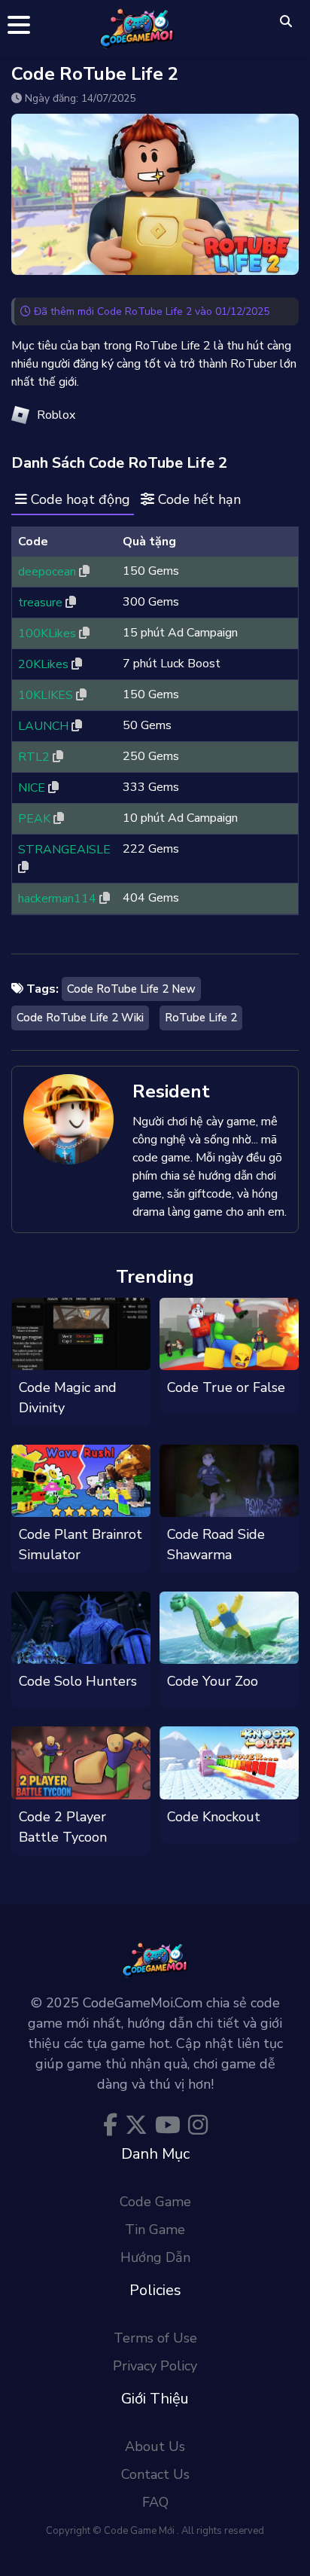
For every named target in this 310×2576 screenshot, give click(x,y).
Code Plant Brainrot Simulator (81, 1544)
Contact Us (155, 2474)
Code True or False (226, 1387)
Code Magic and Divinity (68, 1398)
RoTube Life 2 (201, 1018)
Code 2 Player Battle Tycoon (63, 1827)
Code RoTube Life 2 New (131, 989)
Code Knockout (214, 1817)
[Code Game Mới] (137, 27)
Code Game (155, 2202)
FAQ (155, 2502)
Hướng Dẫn (155, 2257)
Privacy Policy (155, 2366)
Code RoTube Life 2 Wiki (80, 1018)
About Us (155, 2446)
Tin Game (155, 2230)
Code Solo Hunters (78, 1681)
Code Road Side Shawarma (216, 1544)
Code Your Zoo (213, 1681)
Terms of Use (155, 2338)
